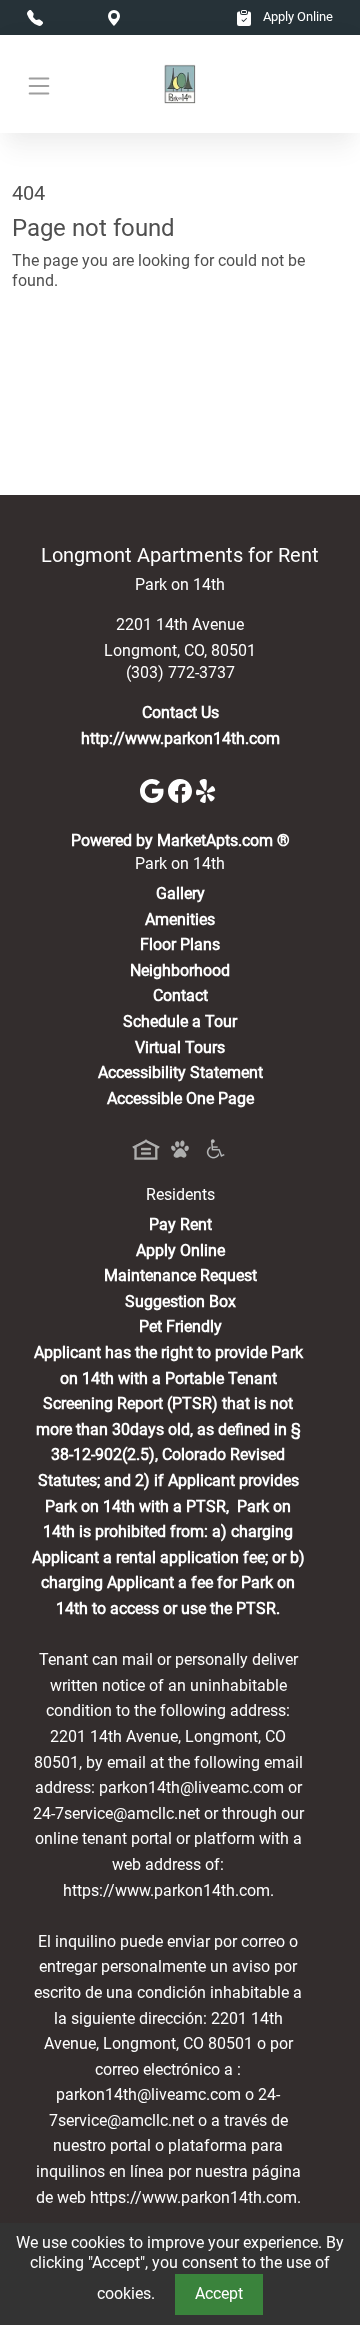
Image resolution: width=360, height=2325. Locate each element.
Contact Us (180, 712)
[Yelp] (208, 789)
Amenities (180, 919)
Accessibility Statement (180, 1072)
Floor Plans (180, 944)
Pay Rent (180, 1224)
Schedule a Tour (180, 1021)
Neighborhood (180, 970)
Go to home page (72, 368)
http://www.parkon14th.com (180, 738)
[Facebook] (182, 789)
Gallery (180, 893)
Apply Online (296, 16)
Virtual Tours (180, 1047)
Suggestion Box (180, 1301)
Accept (219, 2293)
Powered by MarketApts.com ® (180, 840)
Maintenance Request (180, 1275)
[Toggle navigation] (39, 84)
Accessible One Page (180, 1098)
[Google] (154, 789)
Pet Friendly (180, 1326)
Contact (180, 995)
